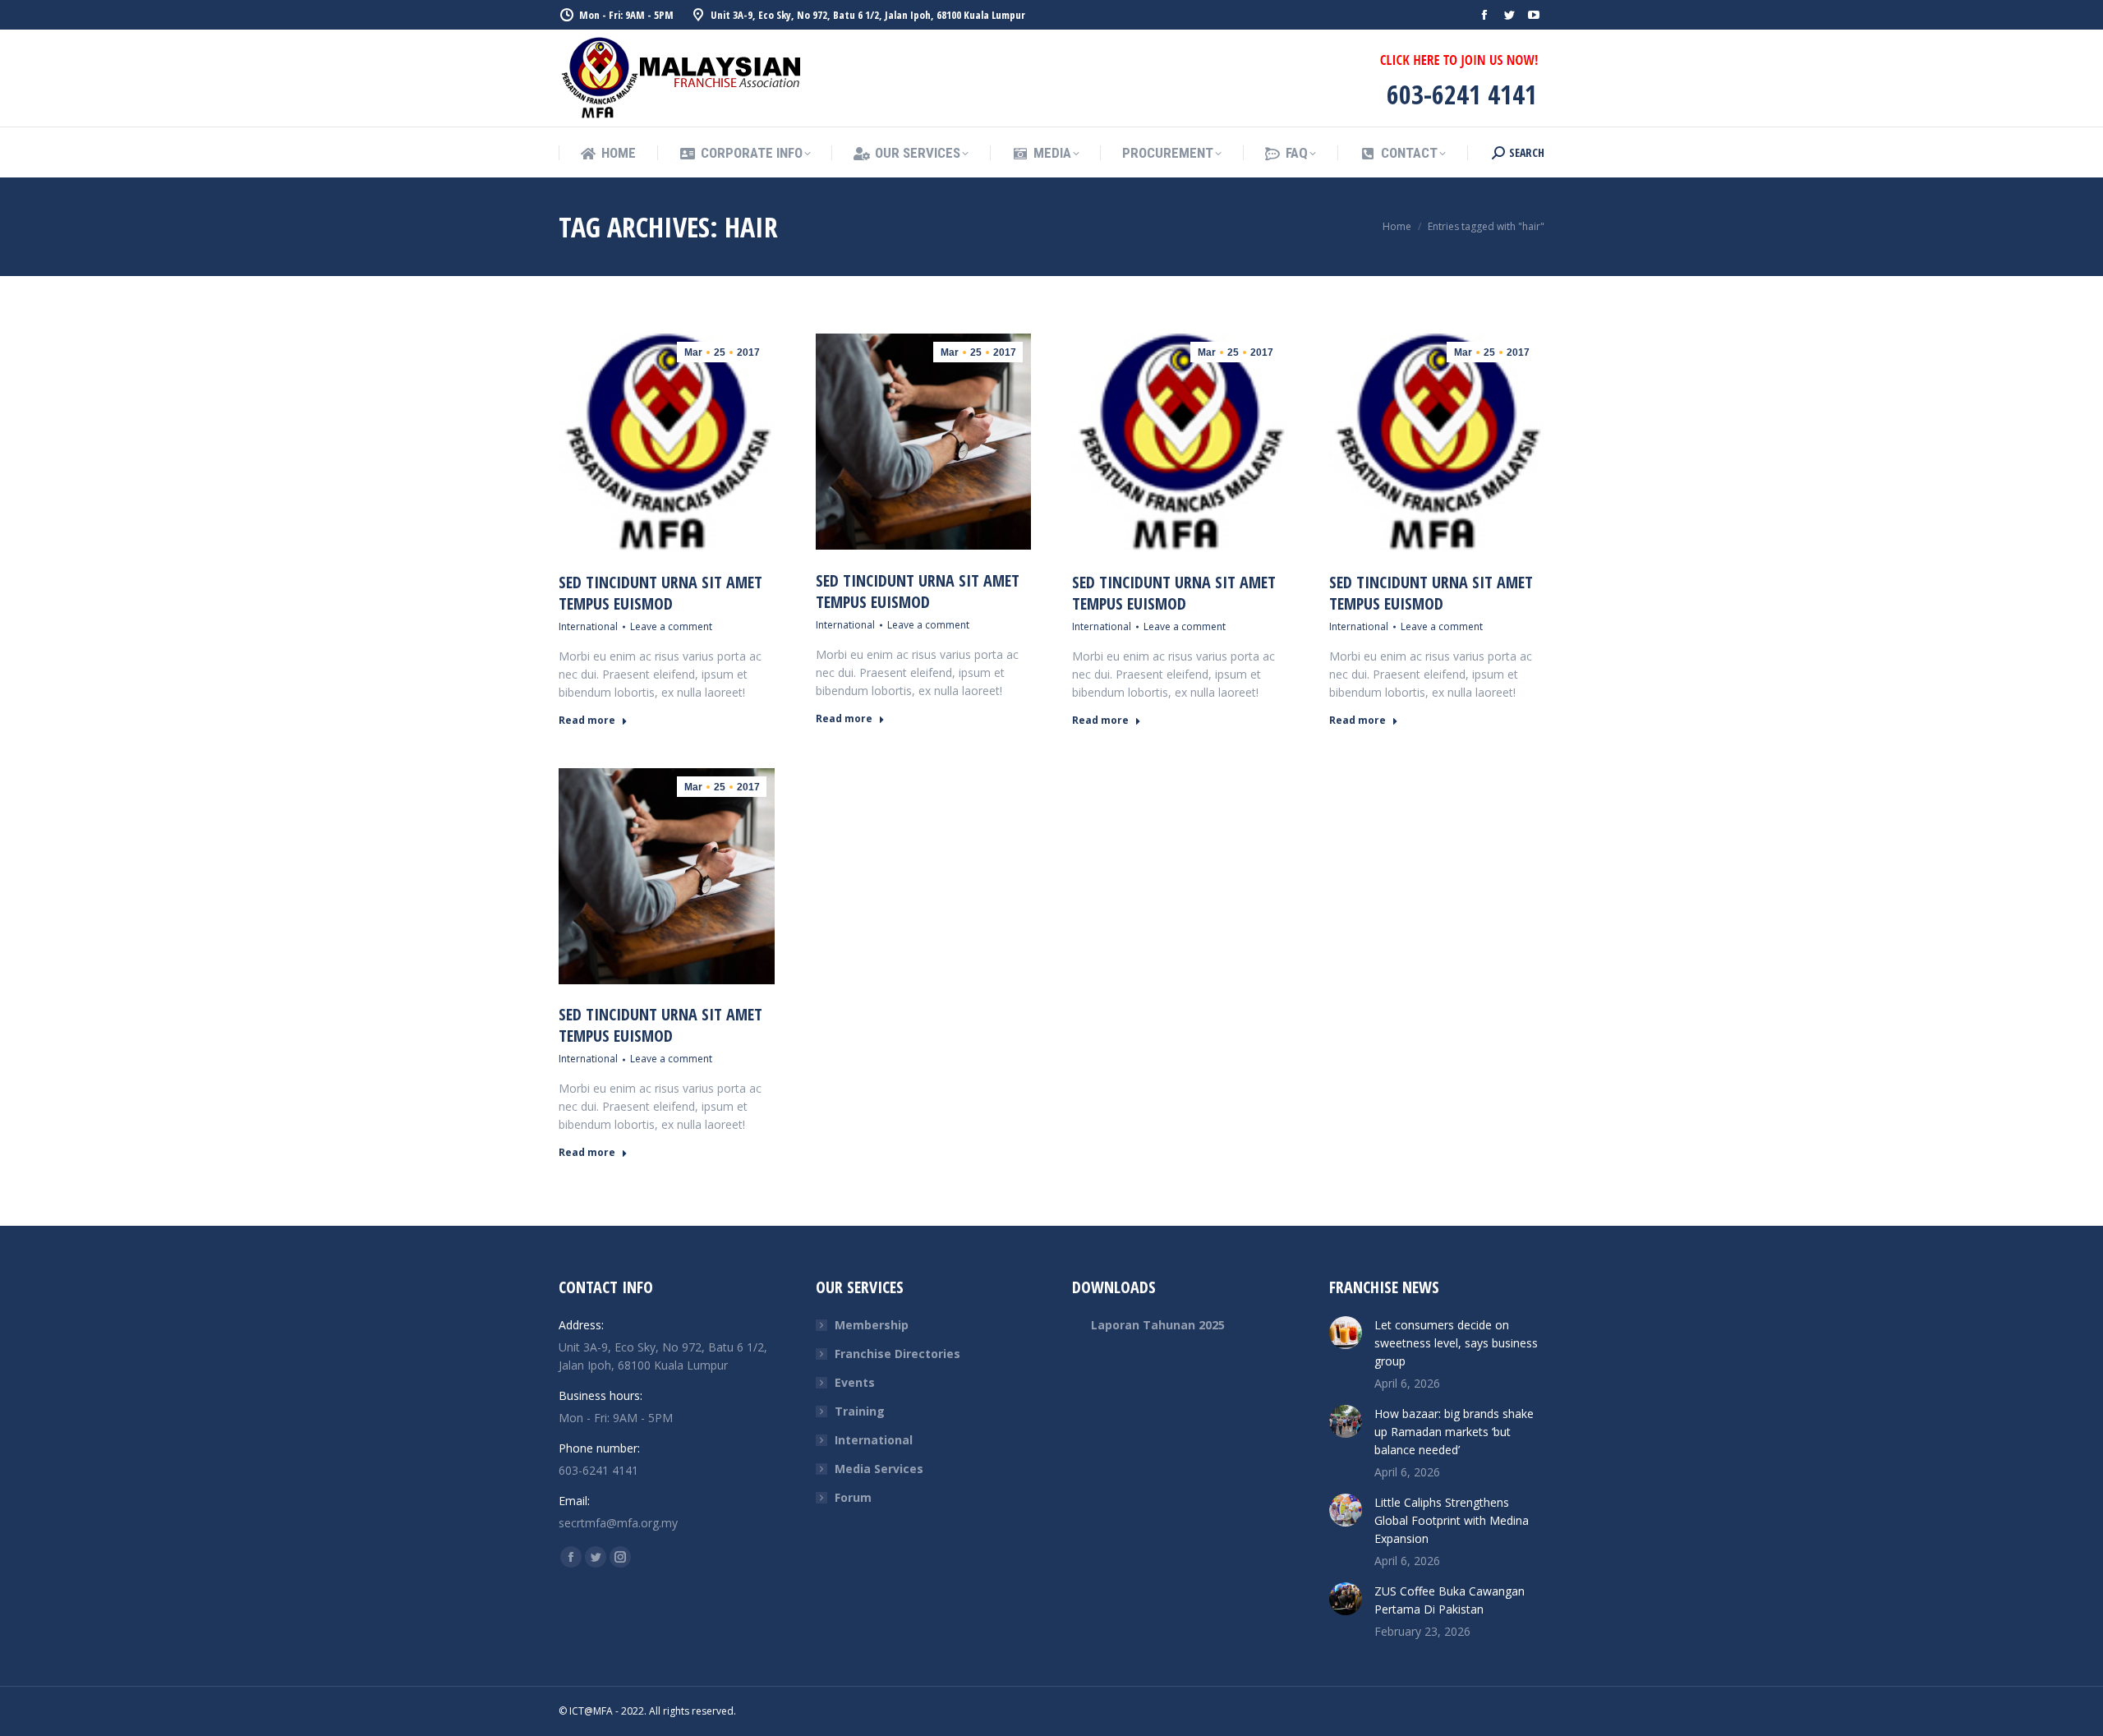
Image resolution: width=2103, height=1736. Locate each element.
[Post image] (1346, 1333)
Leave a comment (671, 626)
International (588, 626)
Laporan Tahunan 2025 (1158, 1325)
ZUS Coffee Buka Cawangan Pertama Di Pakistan (1450, 1600)
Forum (853, 1497)
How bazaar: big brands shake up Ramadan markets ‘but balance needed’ (1454, 1432)
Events (855, 1382)
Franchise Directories (897, 1354)
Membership (872, 1325)
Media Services (879, 1469)
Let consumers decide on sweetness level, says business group (1456, 1343)
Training (860, 1411)
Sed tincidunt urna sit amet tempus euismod (660, 593)
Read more (587, 721)
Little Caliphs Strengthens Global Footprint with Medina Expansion (1452, 1520)
